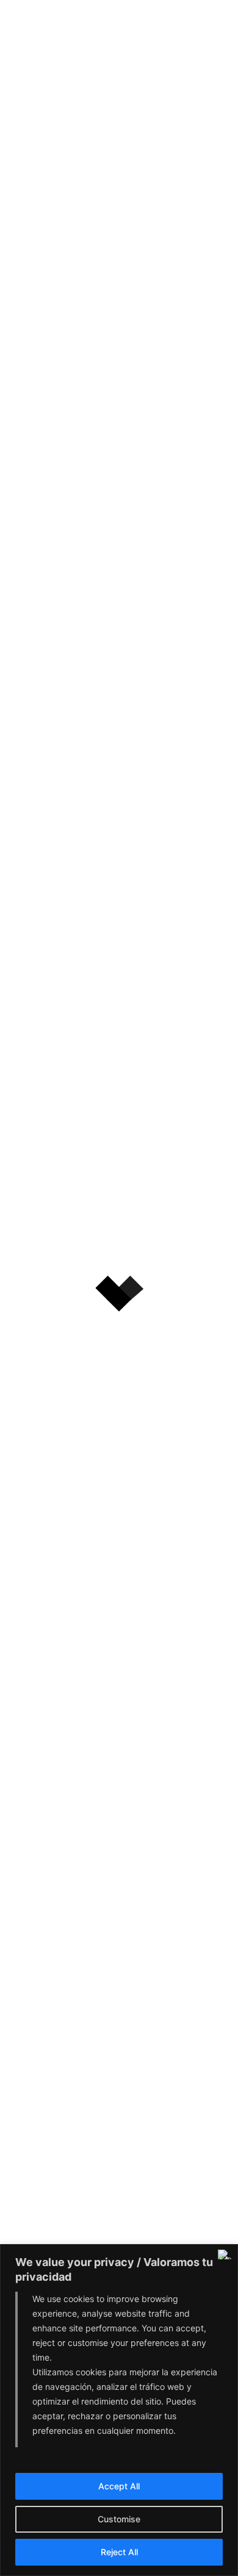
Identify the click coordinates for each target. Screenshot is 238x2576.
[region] (119, 2410)
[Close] (225, 2254)
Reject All (119, 2552)
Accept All (119, 2486)
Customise (119, 2519)
